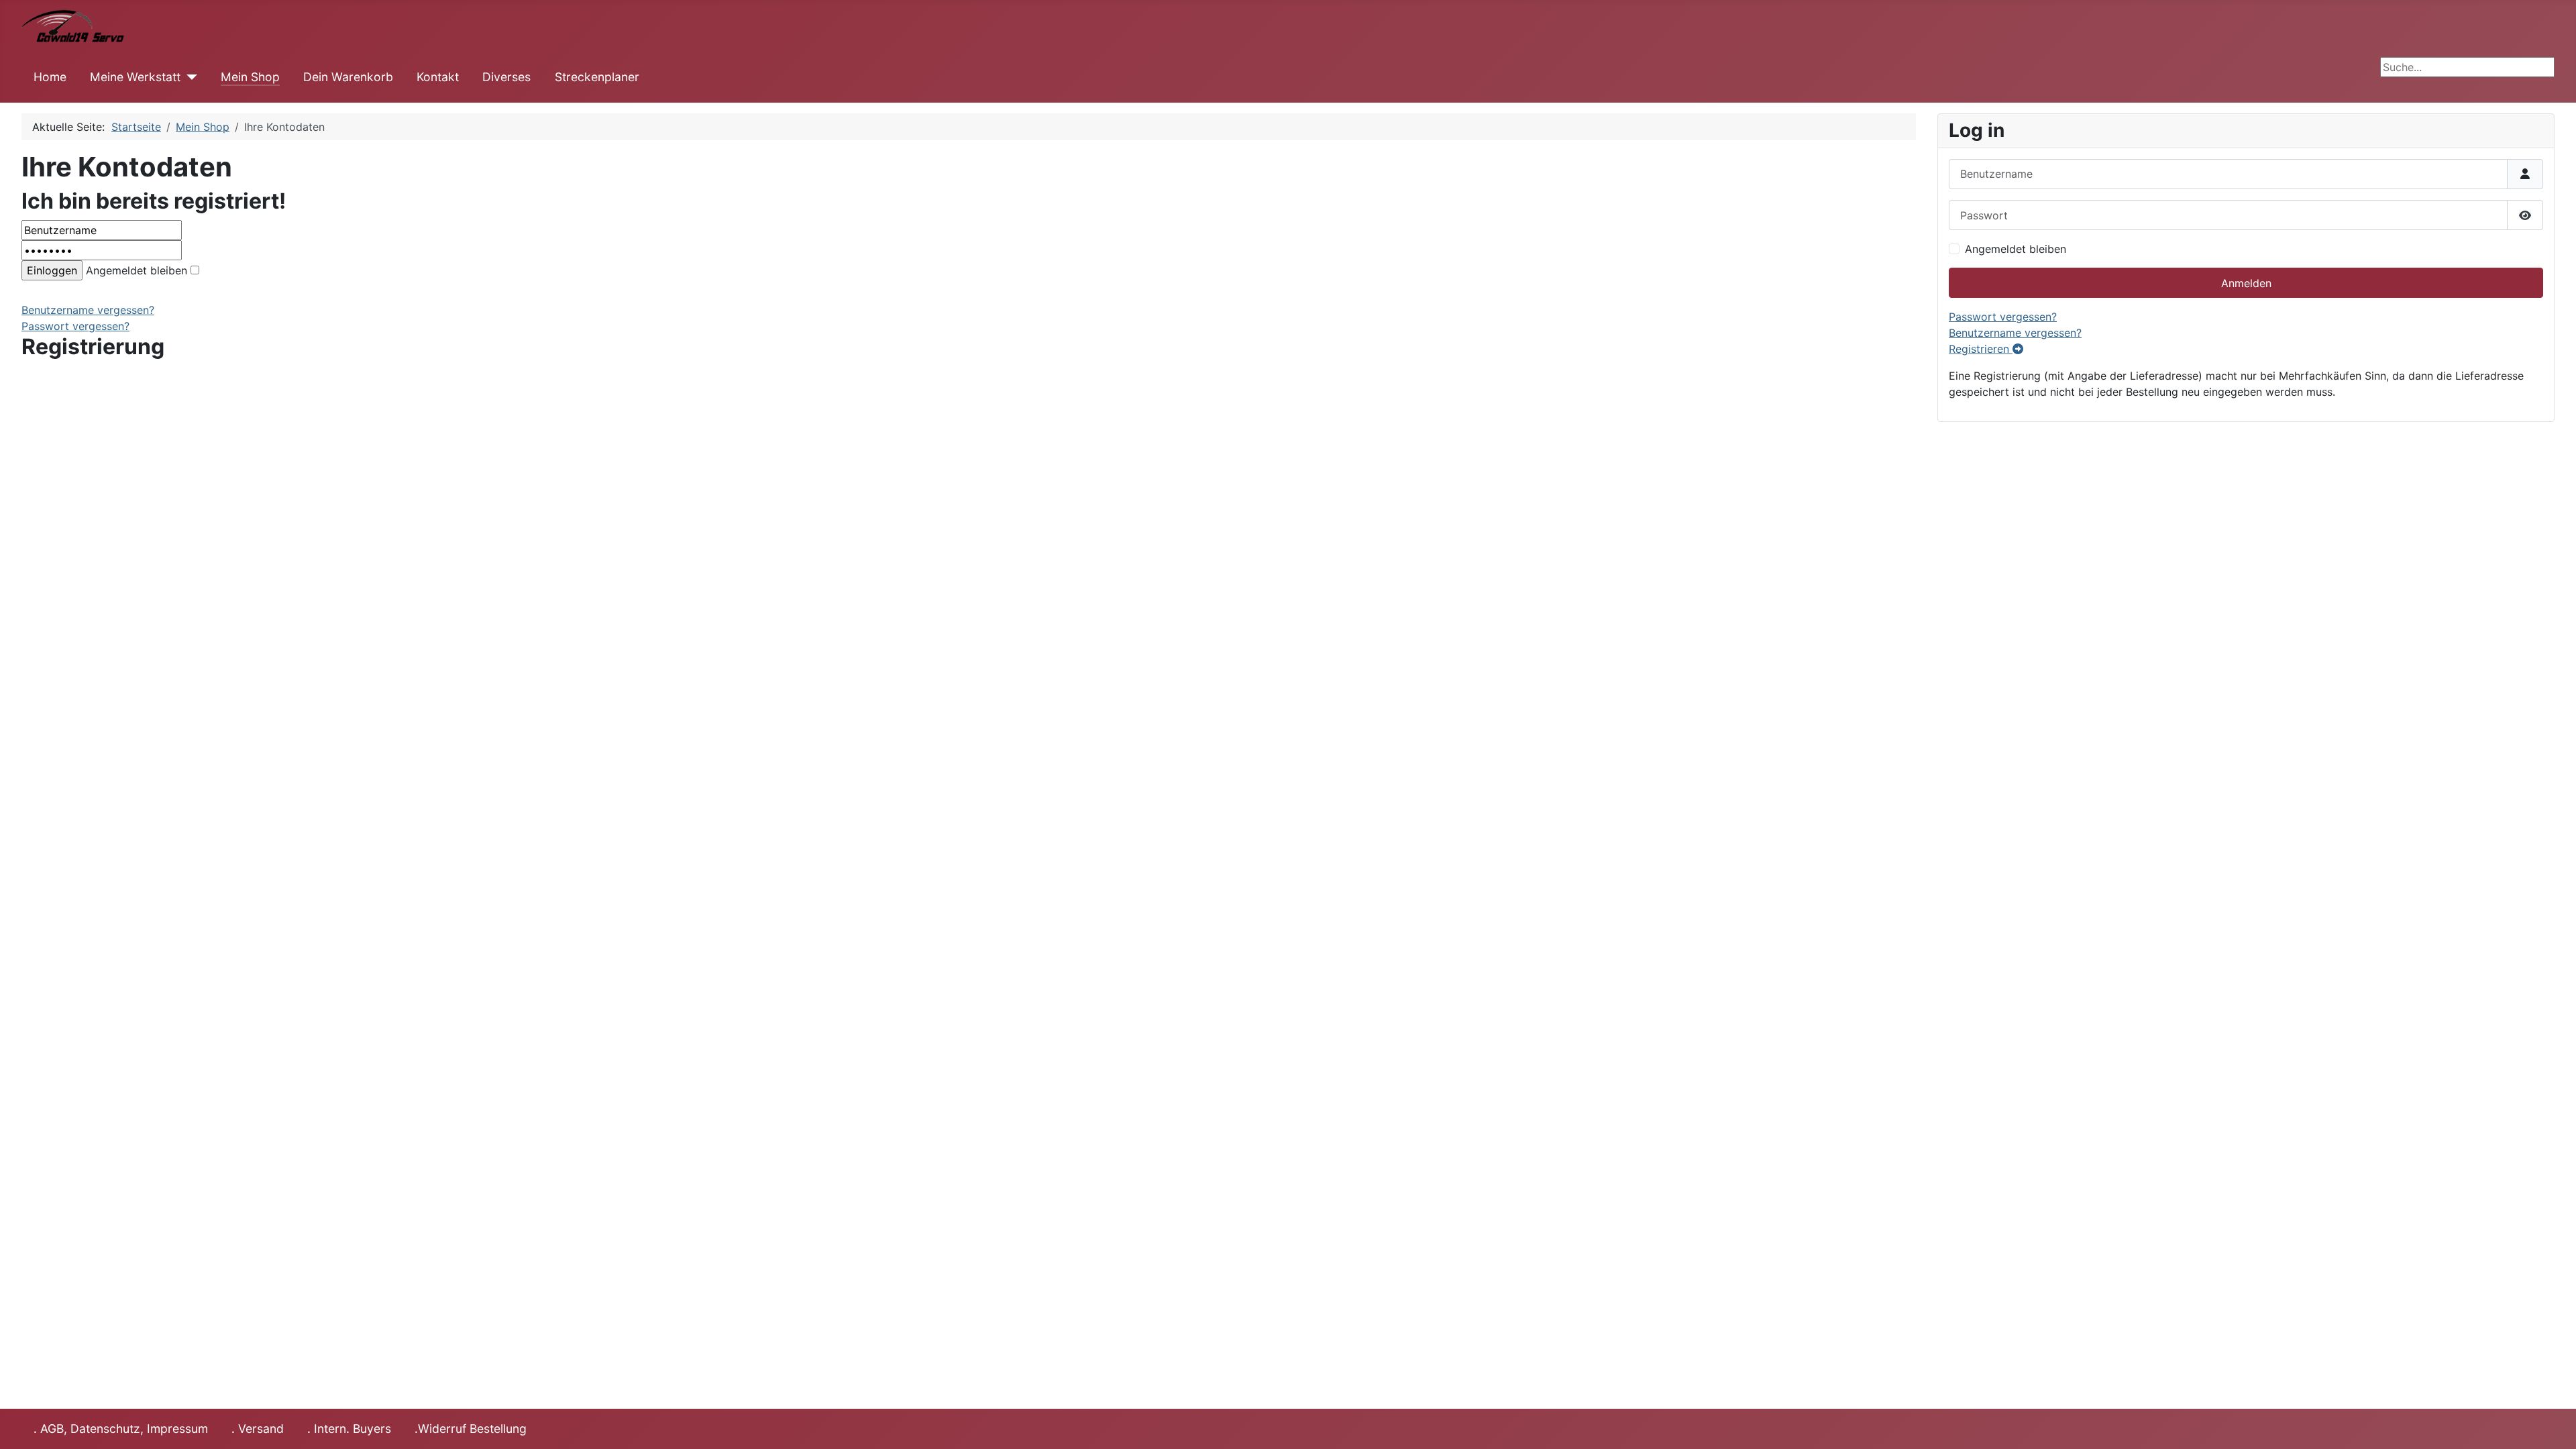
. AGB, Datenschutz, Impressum (121, 1429)
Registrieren (1981, 349)
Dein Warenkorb (348, 77)
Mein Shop (250, 77)
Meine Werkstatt (135, 77)
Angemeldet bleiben (137, 270)
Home (50, 77)
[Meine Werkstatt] (189, 77)
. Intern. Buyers (349, 1429)
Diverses (506, 77)
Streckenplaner (597, 77)
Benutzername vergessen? (88, 310)
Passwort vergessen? (75, 326)
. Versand (258, 1429)
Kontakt (438, 77)
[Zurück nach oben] (2553, 1424)
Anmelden (2246, 283)
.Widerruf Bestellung (471, 1429)
